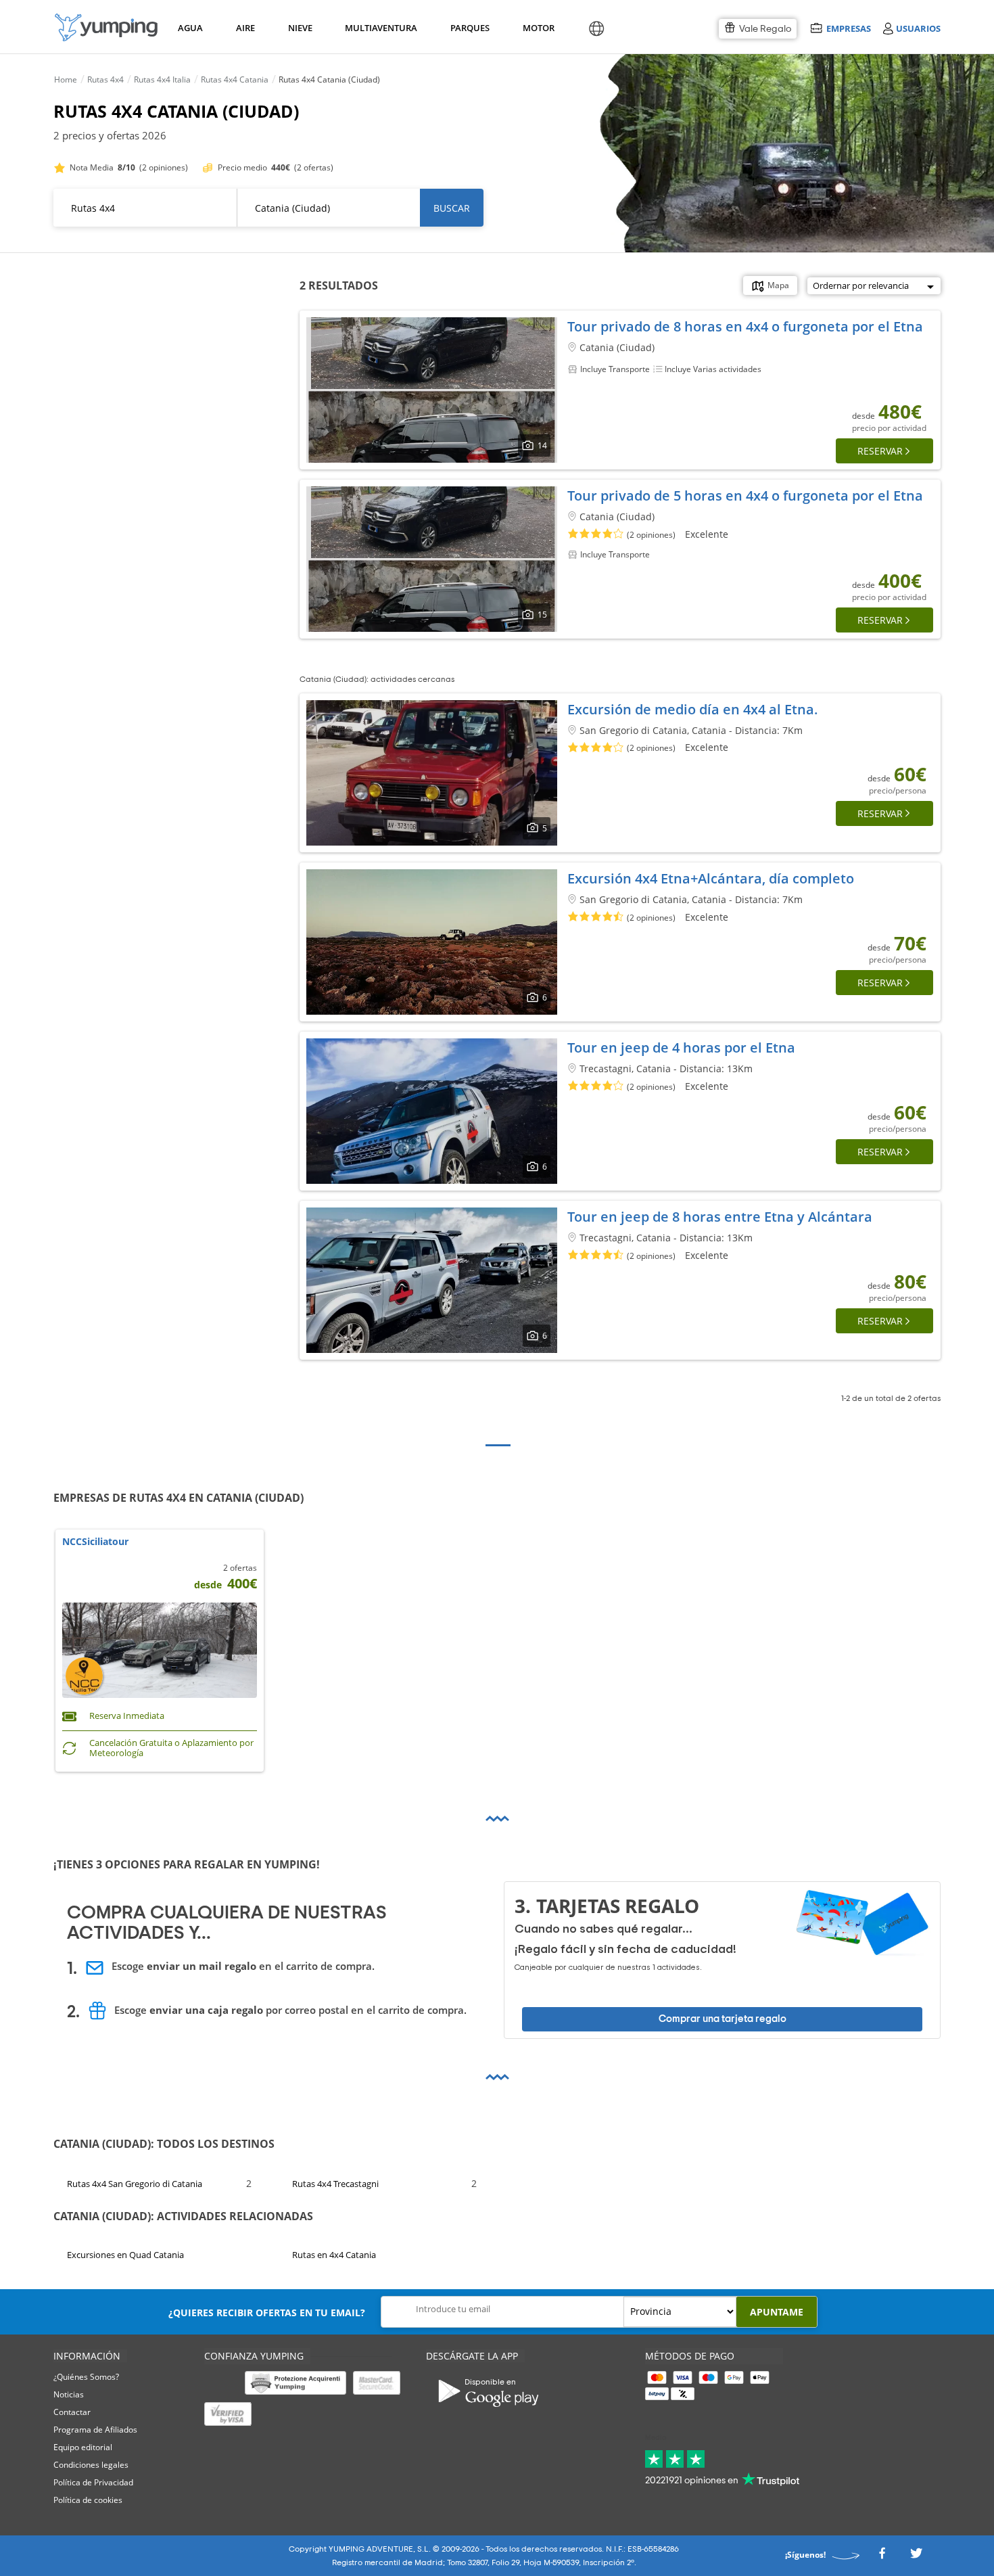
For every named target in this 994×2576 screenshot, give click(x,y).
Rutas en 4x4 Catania (334, 2255)
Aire (245, 28)
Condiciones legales (91, 2465)
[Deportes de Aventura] (106, 27)
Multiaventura (379, 28)
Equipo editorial (83, 2447)
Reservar (880, 451)
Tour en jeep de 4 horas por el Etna (681, 1048)
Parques (469, 28)
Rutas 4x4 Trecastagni (335, 2183)
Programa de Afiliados (95, 2430)
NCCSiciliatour (95, 1542)
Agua (190, 28)
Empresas (848, 28)
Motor (538, 28)
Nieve (300, 28)
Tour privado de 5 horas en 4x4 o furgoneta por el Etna (745, 496)
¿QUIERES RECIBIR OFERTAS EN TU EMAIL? (267, 2313)
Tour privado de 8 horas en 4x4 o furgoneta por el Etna (745, 326)
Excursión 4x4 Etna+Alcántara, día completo (711, 878)
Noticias (69, 2394)
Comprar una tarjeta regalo (723, 2019)
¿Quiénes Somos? (86, 2377)
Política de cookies (88, 2500)
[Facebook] (882, 2557)
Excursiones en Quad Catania (125, 2255)
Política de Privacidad (93, 2482)
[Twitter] (916, 2557)
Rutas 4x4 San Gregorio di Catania (135, 2183)
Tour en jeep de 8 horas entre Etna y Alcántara (720, 1217)
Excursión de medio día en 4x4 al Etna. (693, 709)
